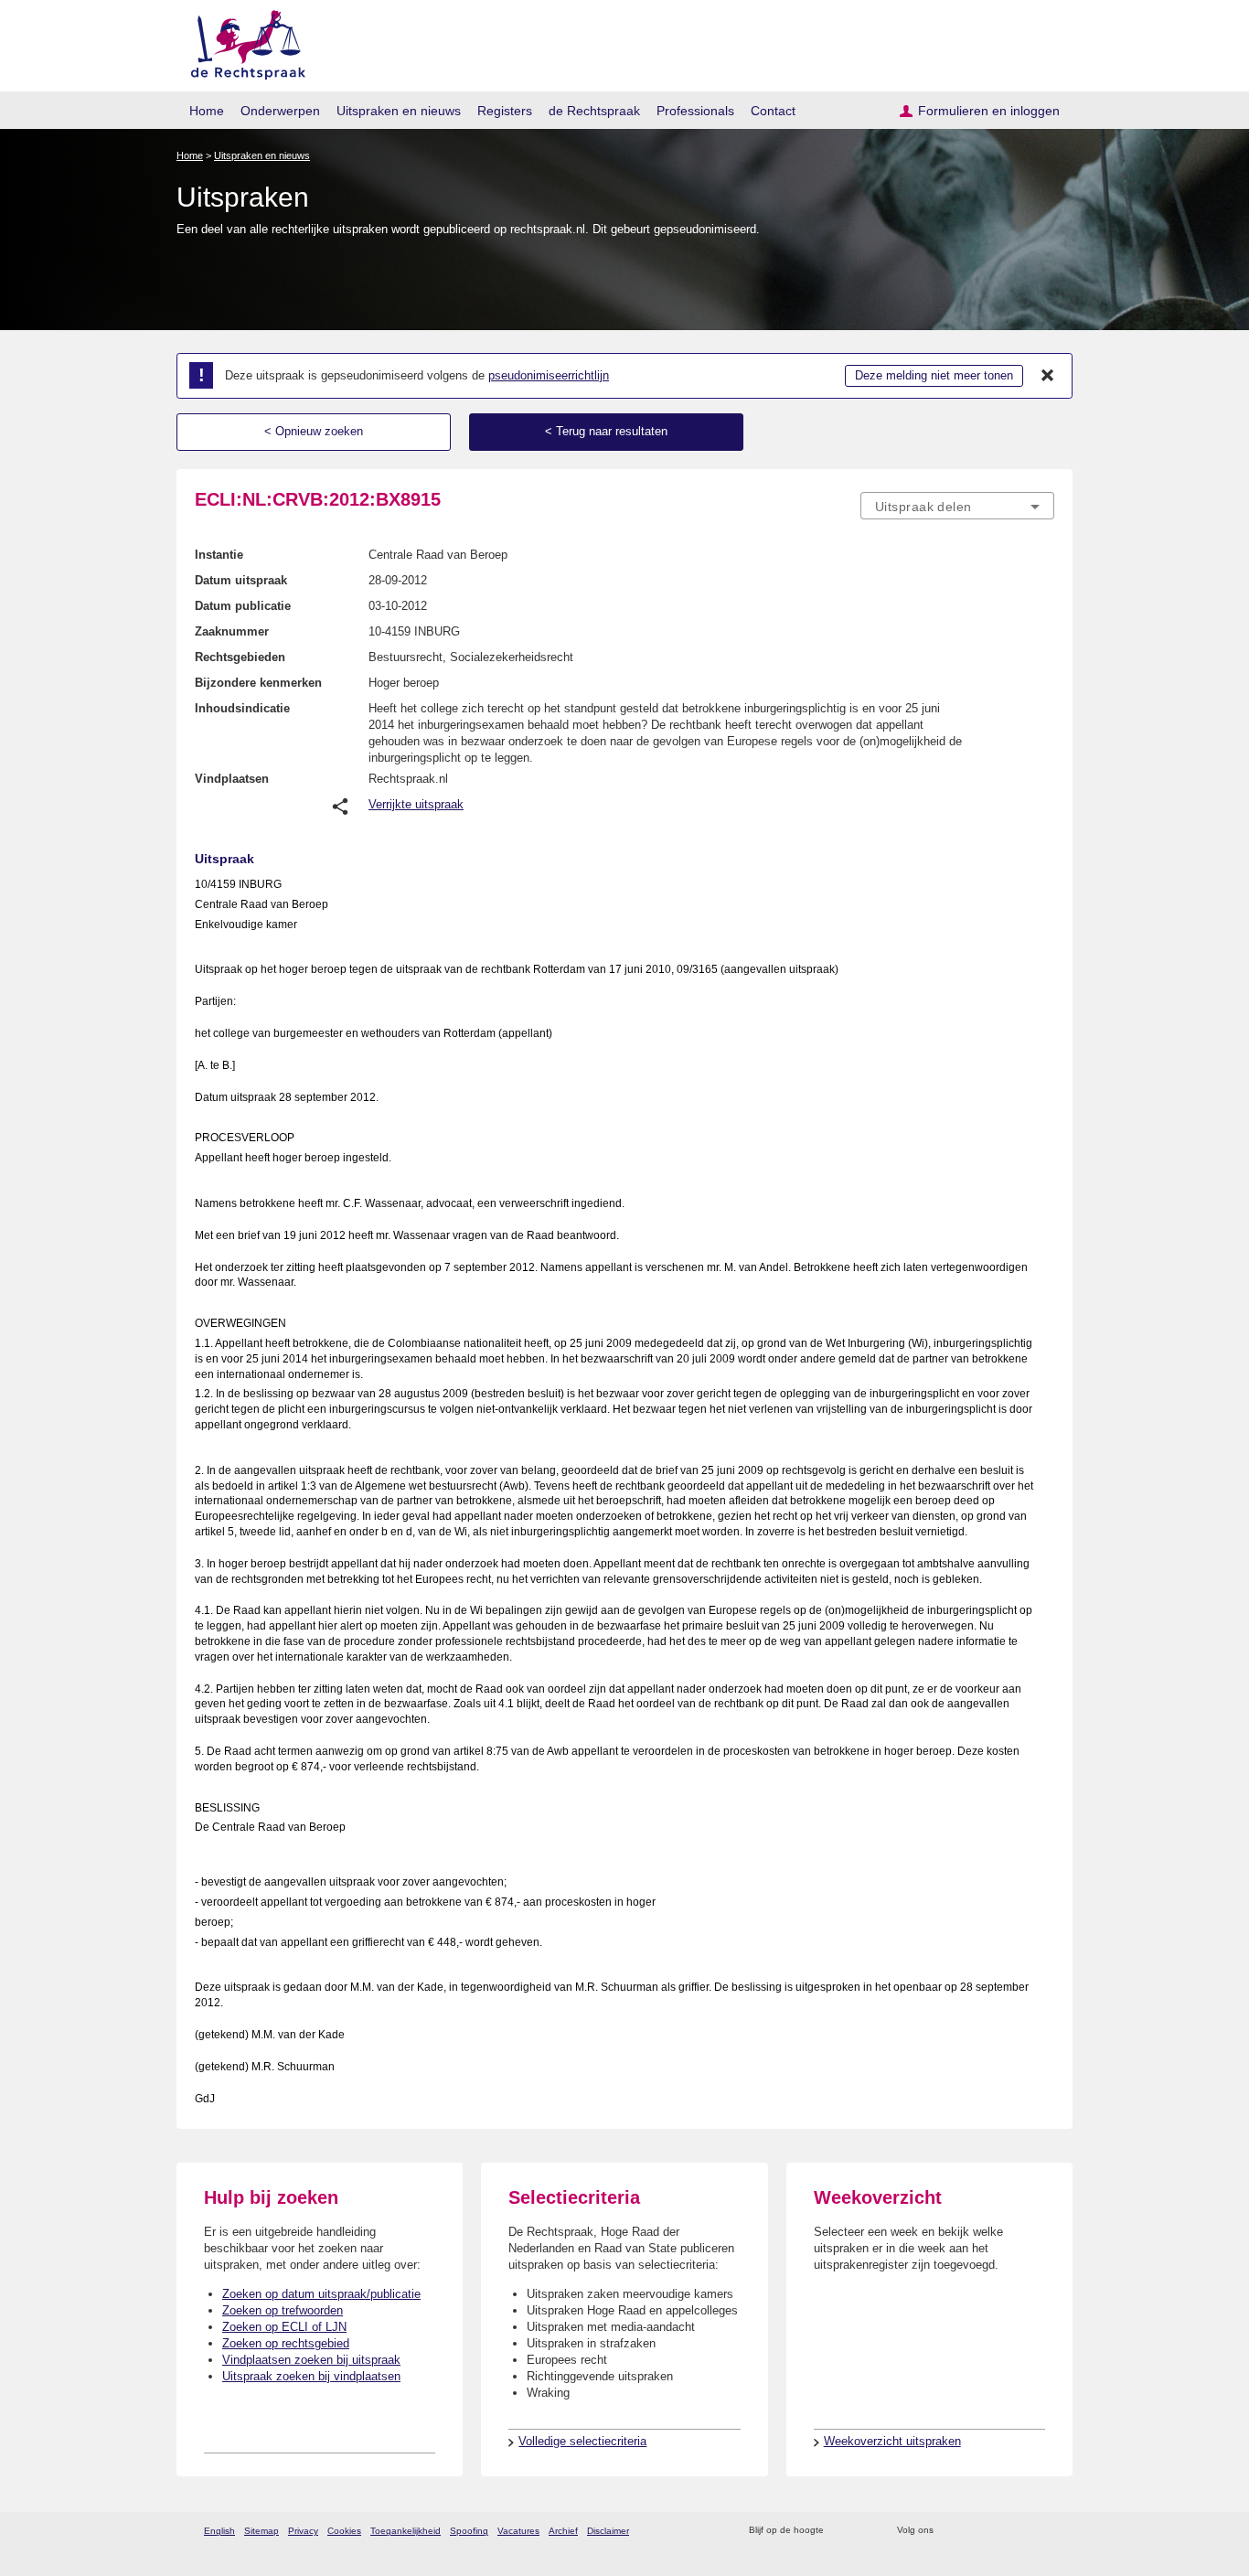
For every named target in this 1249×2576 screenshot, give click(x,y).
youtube (1045, 2531)
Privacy (303, 2531)
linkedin (1021, 2531)
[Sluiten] (1048, 376)
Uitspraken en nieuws (399, 111)
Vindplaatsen (232, 779)
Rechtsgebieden (240, 657)
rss (841, 2531)
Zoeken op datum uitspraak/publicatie (321, 2294)
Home (207, 111)
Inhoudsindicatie (242, 708)
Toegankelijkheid (406, 2531)
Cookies (344, 2531)
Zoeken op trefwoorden (283, 2310)
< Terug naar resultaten (606, 431)
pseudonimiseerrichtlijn (549, 375)
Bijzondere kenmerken (258, 683)
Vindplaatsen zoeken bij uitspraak (311, 2360)
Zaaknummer (232, 631)
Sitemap (262, 2531)
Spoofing (469, 2531)
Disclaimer (608, 2531)
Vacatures (518, 2531)
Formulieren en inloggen (989, 111)
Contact (773, 111)
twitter (950, 2531)
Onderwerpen (280, 111)
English (219, 2531)
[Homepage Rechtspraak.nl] (242, 42)
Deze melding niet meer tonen (934, 375)
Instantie (219, 555)
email (865, 2531)
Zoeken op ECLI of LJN (284, 2327)
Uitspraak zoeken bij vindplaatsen (311, 2376)
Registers (505, 111)
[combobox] (957, 506)
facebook (973, 2531)
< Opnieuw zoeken (314, 431)
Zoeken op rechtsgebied (286, 2343)
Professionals (695, 111)
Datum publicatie (243, 606)
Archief (563, 2531)
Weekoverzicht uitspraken (892, 2441)
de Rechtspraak (594, 111)
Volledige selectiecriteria (582, 2441)
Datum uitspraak (241, 580)
